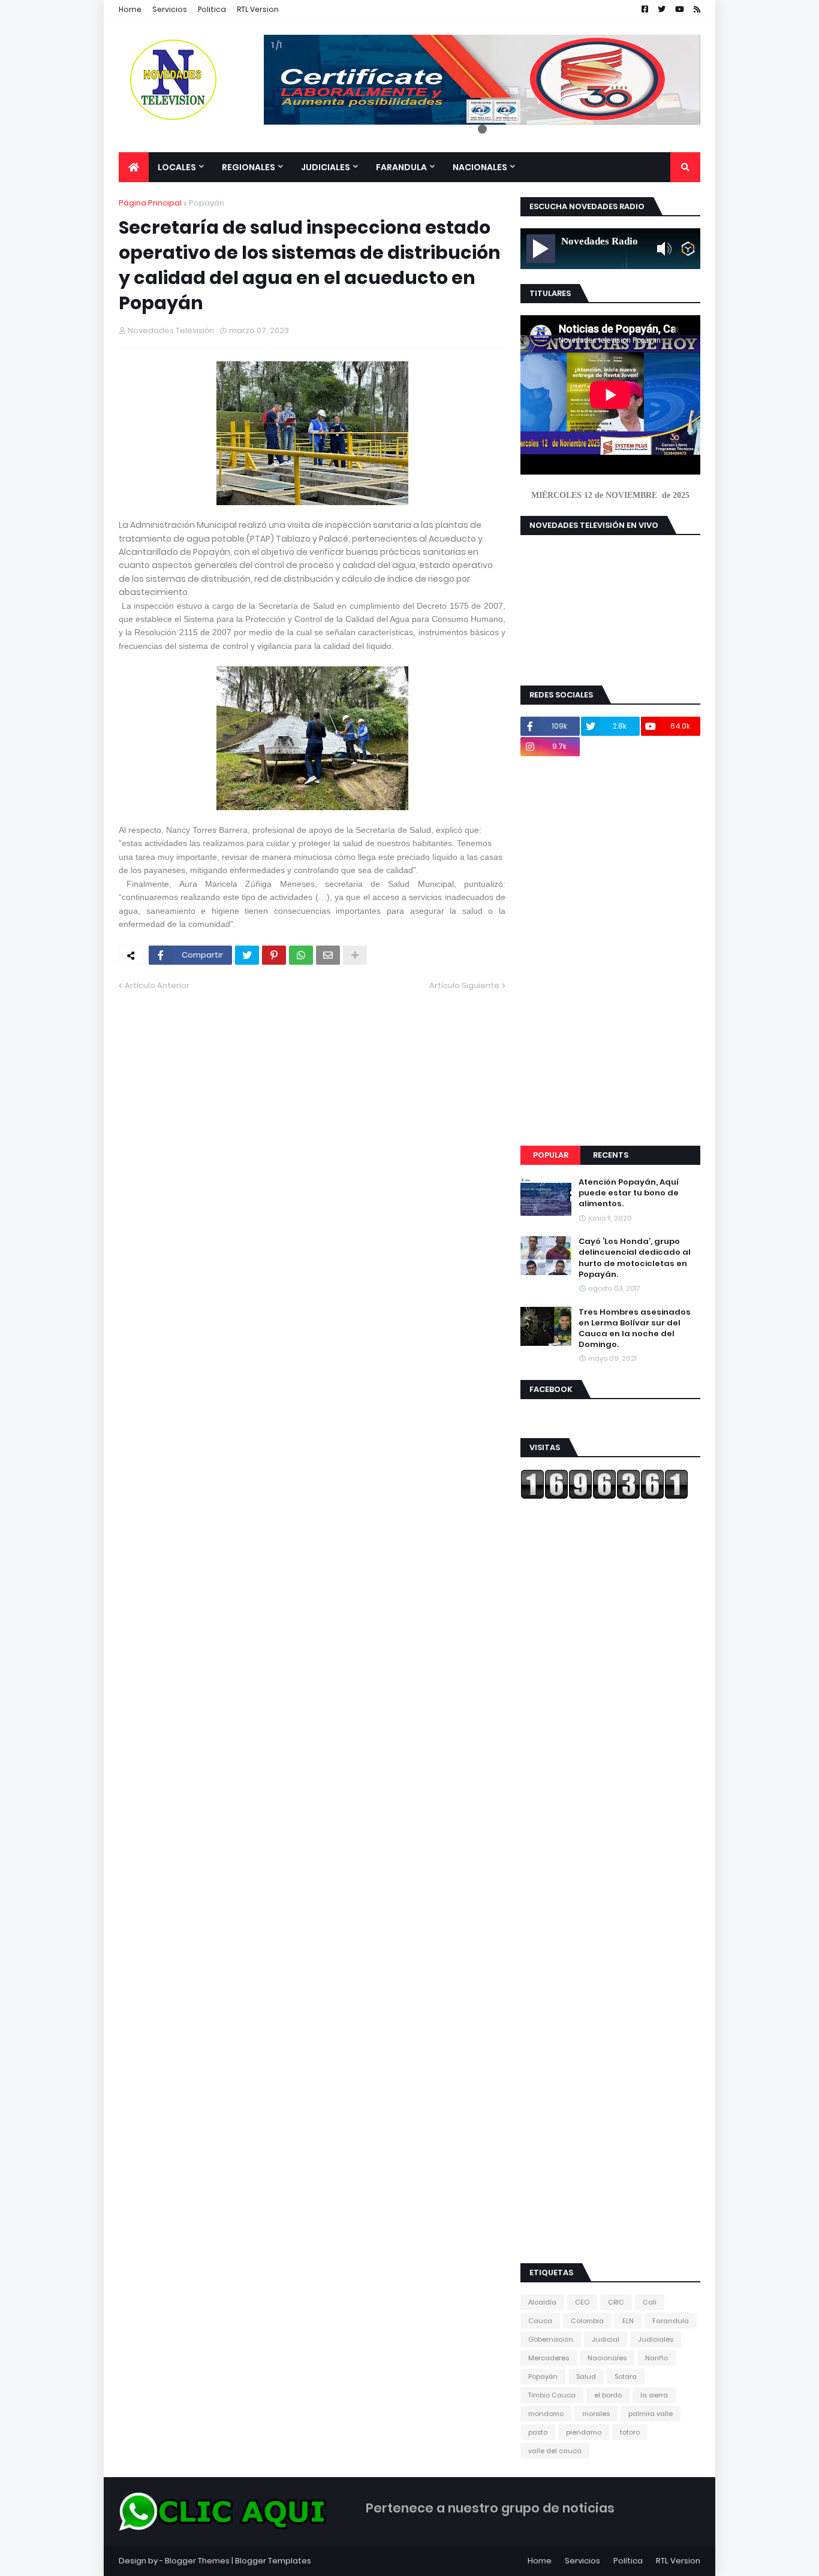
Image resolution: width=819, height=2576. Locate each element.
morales (596, 2414)
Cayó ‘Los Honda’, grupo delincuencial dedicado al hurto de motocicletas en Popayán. (635, 1258)
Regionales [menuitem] (249, 167)
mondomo (546, 2414)
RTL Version (258, 9)
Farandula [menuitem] (401, 167)
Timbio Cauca (552, 2395)
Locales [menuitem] (177, 167)
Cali (650, 2302)
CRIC (616, 2302)
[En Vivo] (541, 249)
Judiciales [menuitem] (326, 167)
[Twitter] (247, 955)
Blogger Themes (197, 2561)
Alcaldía (542, 2302)
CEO (582, 2302)
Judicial (606, 2339)
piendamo (584, 2432)
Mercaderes (549, 2358)
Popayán (207, 203)
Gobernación (551, 2339)
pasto (538, 2432)
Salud (586, 2376)
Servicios (170, 9)
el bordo (608, 2395)
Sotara (626, 2376)
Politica (212, 9)
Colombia (587, 2321)
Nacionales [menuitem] (480, 167)
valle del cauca (555, 2451)
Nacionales (607, 2358)
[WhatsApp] (301, 955)
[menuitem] (134, 167)
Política (628, 2561)
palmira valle (651, 2414)
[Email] (328, 955)
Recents (611, 1155)
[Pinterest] (274, 955)
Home (130, 9)
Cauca (540, 2321)
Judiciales (656, 2339)
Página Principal (150, 203)
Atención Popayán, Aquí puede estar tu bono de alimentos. (629, 1193)
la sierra (654, 2395)
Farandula (671, 2321)
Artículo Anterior (157, 985)
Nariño (657, 2358)
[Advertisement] (610, 951)
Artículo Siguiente (464, 985)
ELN (628, 2321)
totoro (630, 2432)
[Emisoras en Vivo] (688, 249)
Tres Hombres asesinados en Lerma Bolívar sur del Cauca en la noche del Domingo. (635, 1329)
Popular (551, 1155)
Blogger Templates (273, 2561)
